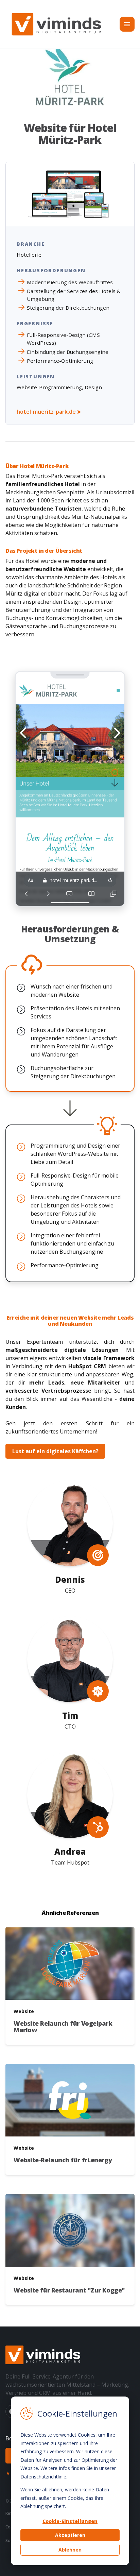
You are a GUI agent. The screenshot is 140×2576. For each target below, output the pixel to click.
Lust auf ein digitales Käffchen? (55, 1451)
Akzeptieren (70, 2535)
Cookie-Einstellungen (70, 2521)
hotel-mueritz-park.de (47, 412)
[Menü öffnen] (127, 24)
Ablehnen (70, 2550)
